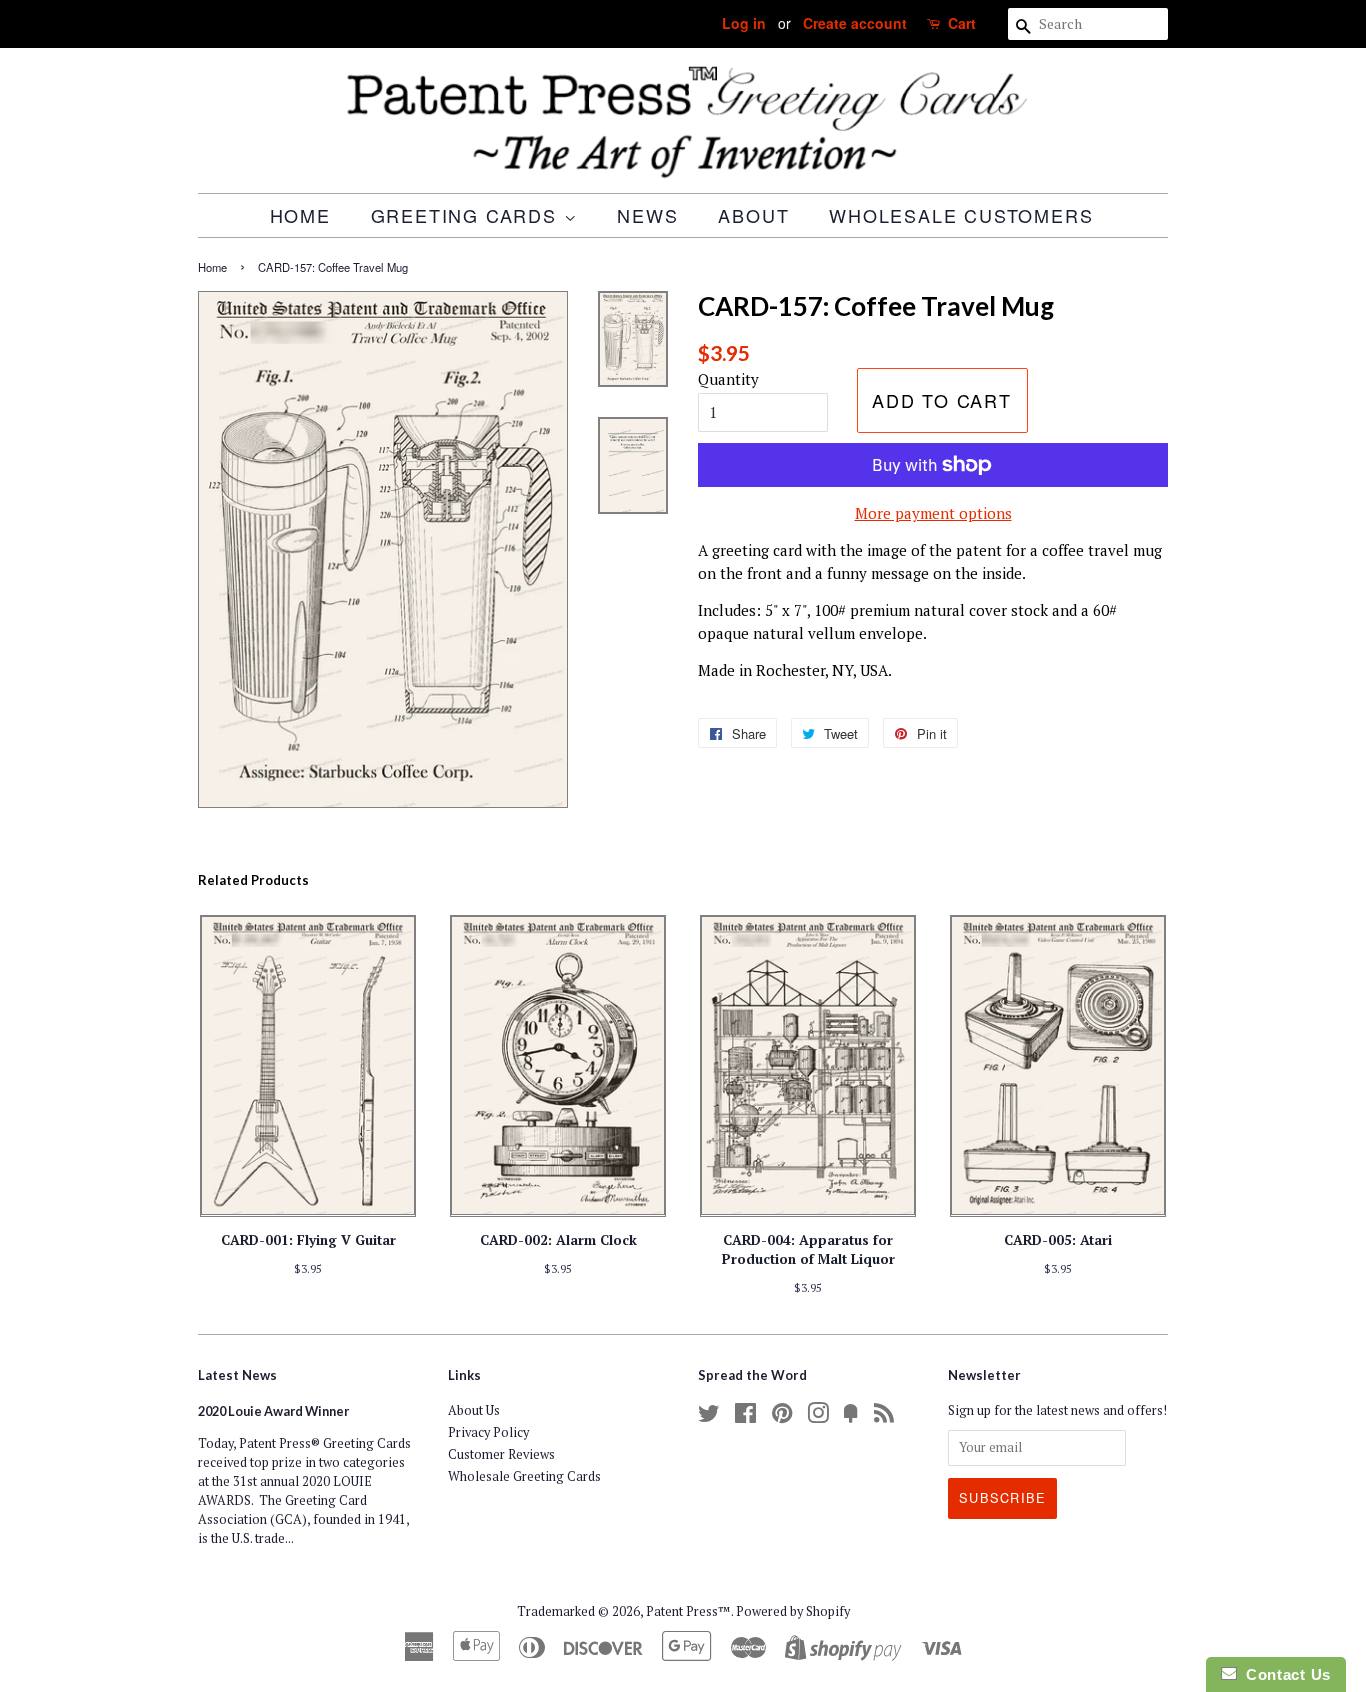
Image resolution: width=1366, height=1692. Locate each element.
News (647, 215)
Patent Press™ (688, 1611)
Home (300, 215)
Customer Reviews (501, 1454)
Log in (744, 23)
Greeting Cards (467, 215)
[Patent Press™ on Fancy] (851, 1417)
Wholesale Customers (961, 215)
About (753, 215)
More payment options (933, 513)
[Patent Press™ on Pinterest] (782, 1417)
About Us (474, 1410)
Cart (962, 23)
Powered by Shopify (793, 1611)
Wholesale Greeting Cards (524, 1476)
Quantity (728, 379)
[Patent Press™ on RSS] (884, 1417)
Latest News (237, 1375)
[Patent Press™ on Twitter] (709, 1417)
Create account (855, 23)
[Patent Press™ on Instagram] (818, 1417)
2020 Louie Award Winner (273, 1411)
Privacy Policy (488, 1432)
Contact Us (1284, 1674)
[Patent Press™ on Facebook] (745, 1417)
